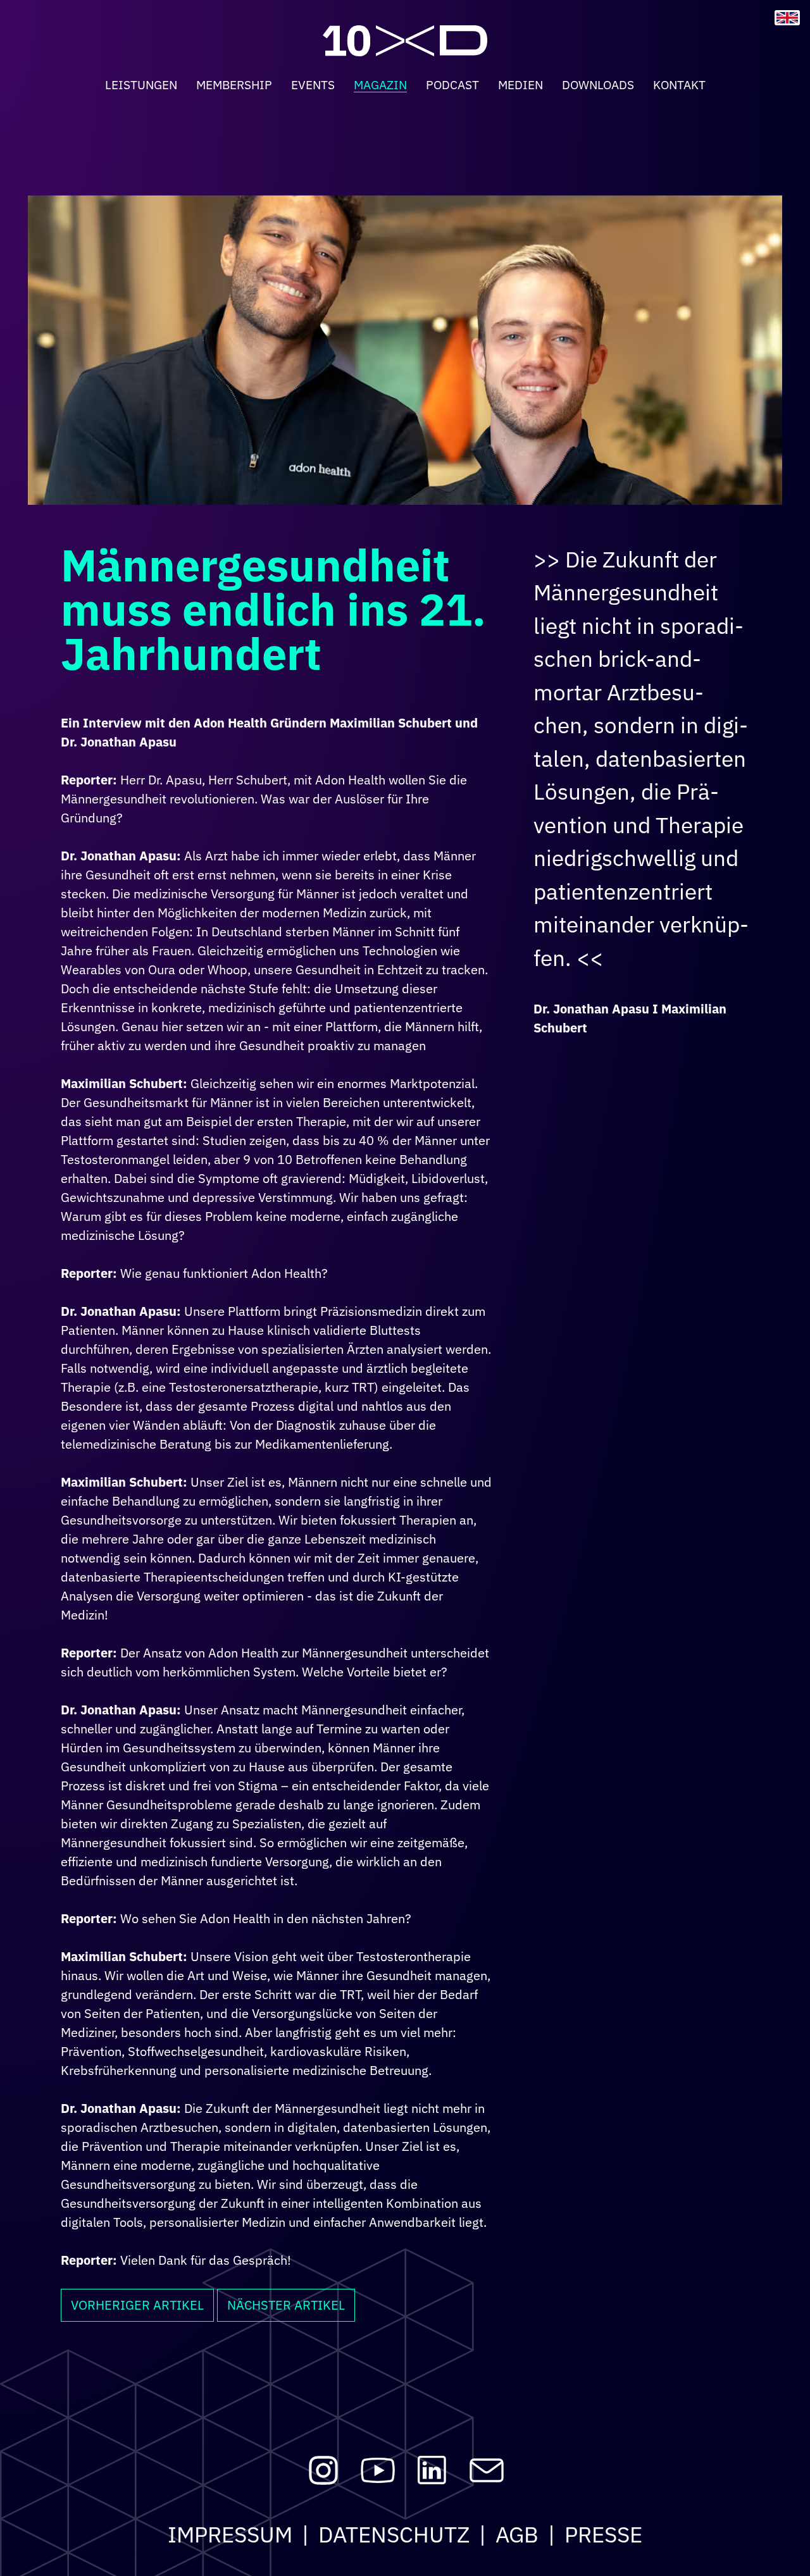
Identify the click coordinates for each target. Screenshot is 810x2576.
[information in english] (787, 18)
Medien (520, 84)
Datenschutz (394, 2534)
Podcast (452, 84)
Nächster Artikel (286, 2305)
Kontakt (679, 84)
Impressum (230, 2534)
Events (313, 84)
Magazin (380, 84)
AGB (517, 2534)
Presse (603, 2534)
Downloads (598, 84)
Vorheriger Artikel (137, 2305)
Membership (234, 84)
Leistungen (141, 84)
